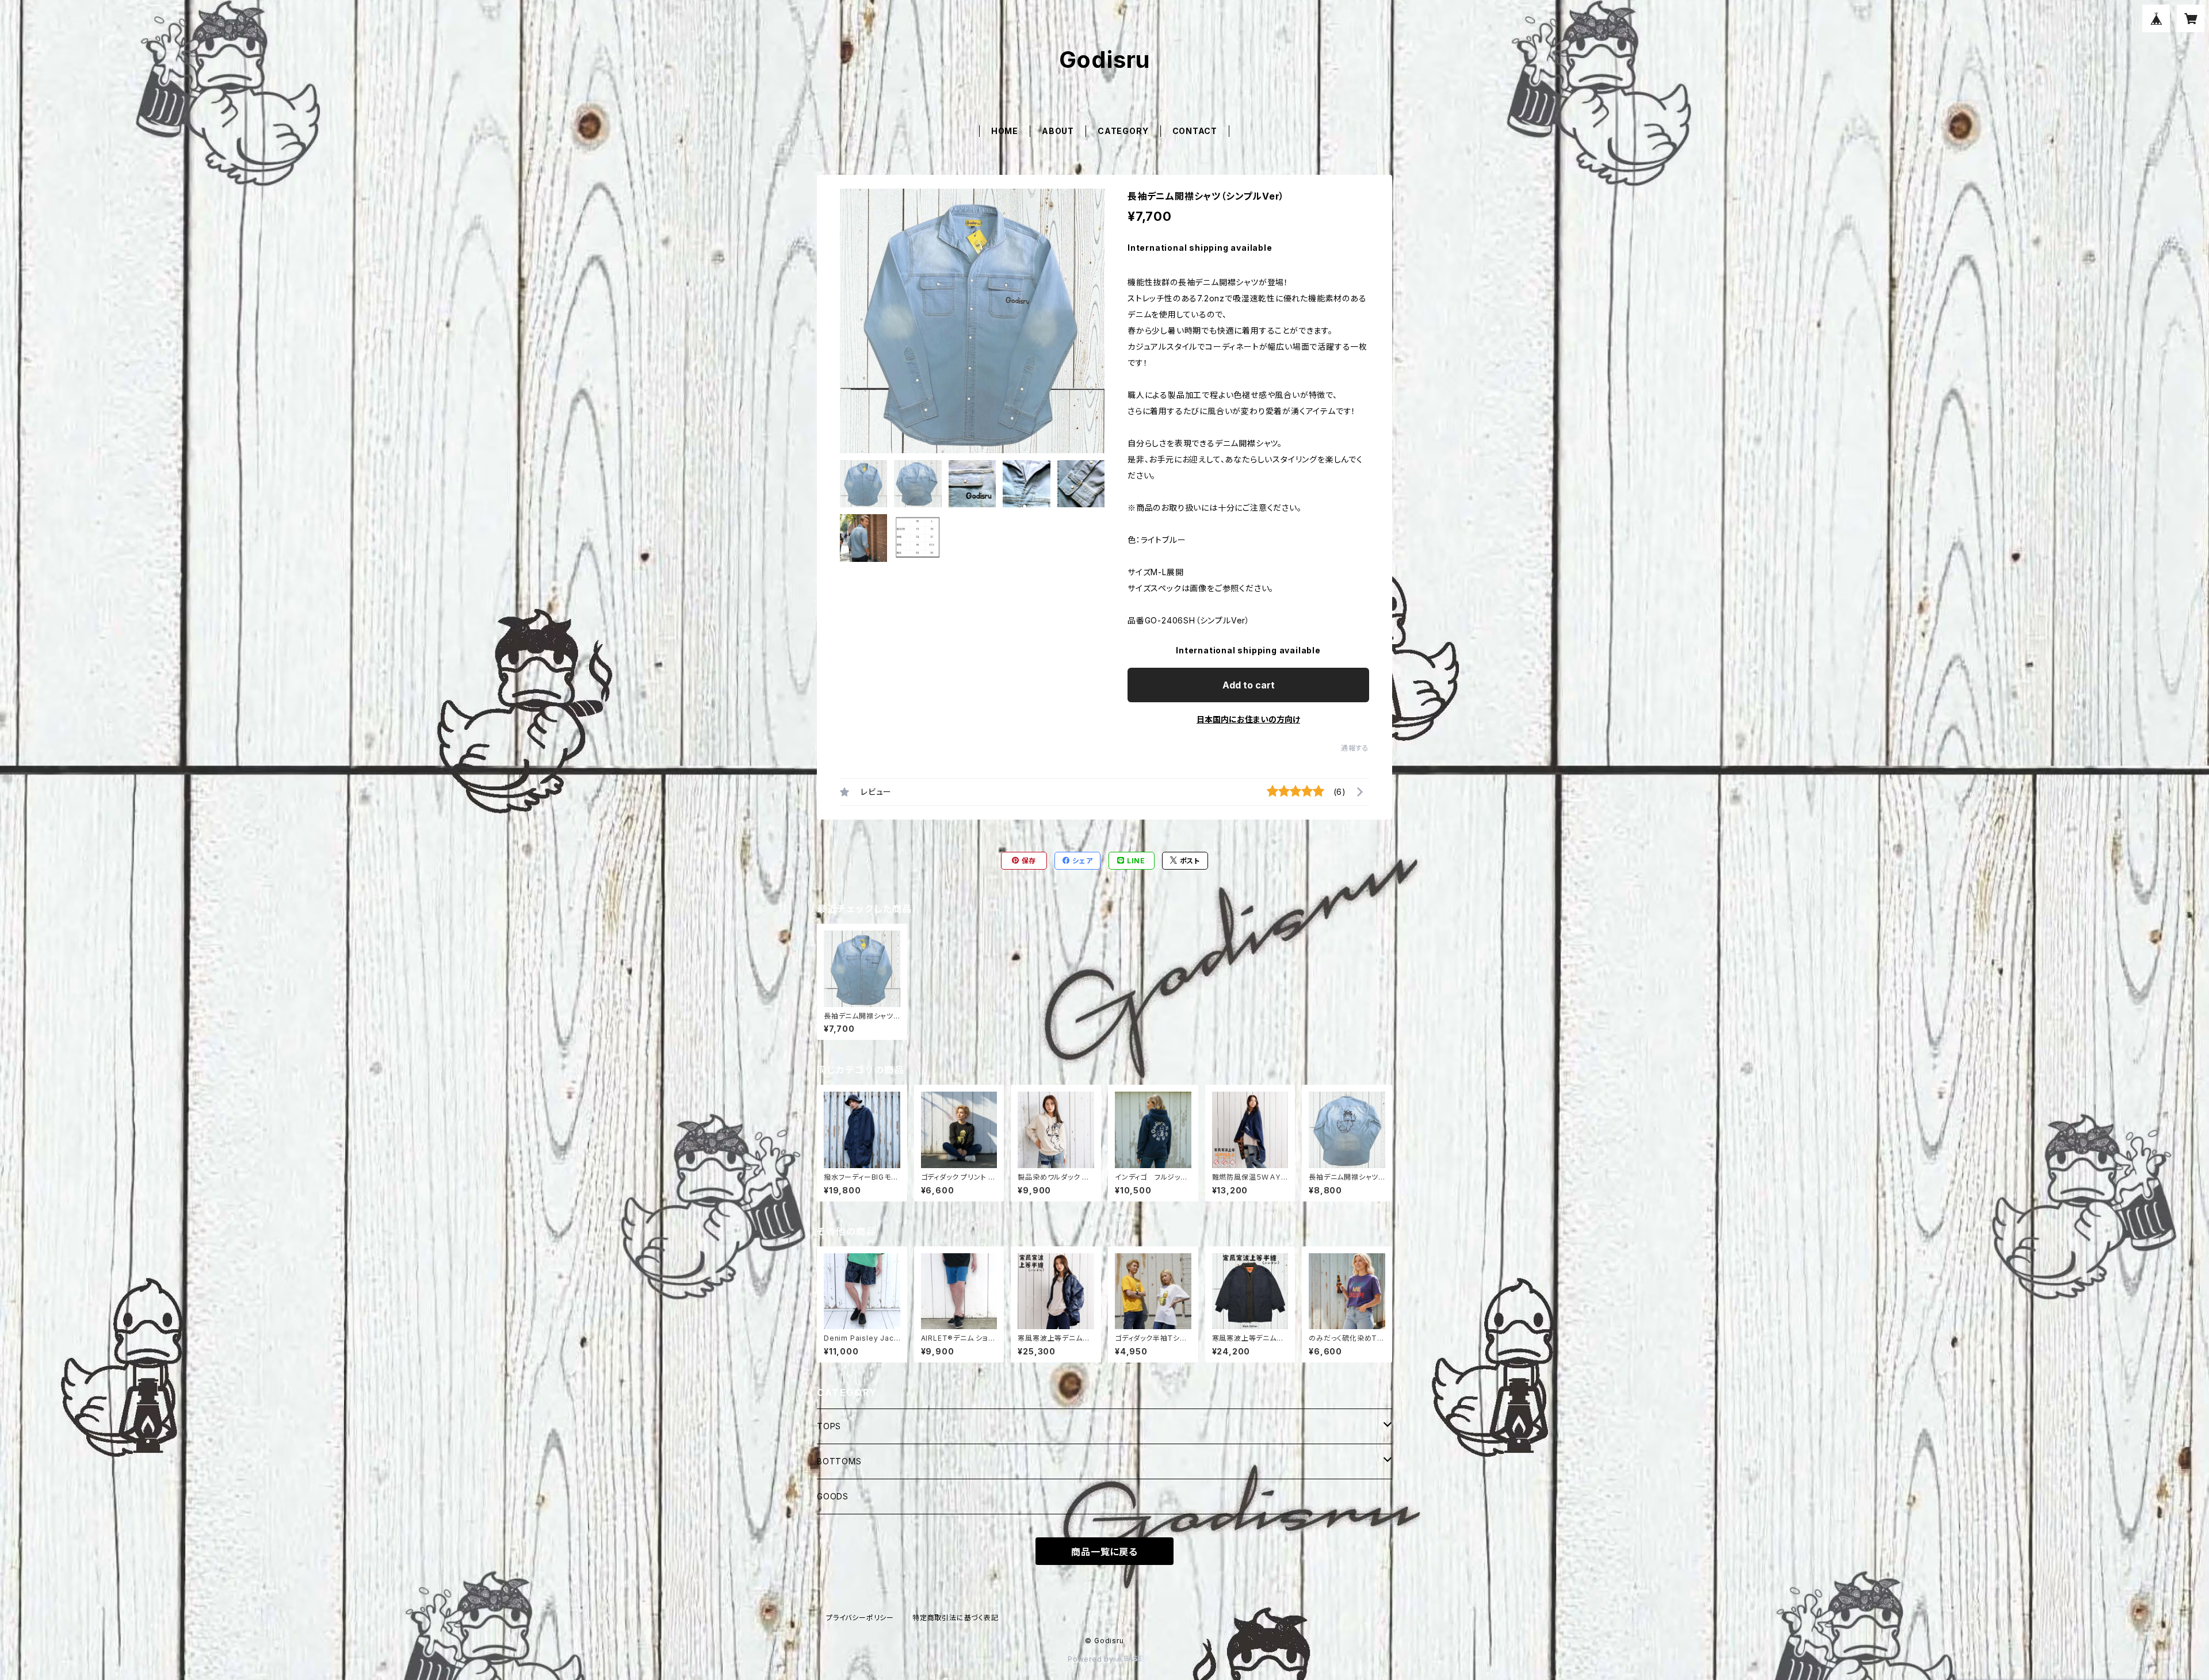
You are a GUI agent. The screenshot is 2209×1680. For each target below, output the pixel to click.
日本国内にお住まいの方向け (1248, 719)
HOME (1005, 131)
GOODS (833, 1496)
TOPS (829, 1426)
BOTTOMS (839, 1461)
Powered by (1092, 1659)
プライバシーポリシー (860, 1618)
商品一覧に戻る (1104, 1552)
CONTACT (1195, 131)
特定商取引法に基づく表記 (956, 1618)
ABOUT (1058, 131)
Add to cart (1249, 685)
